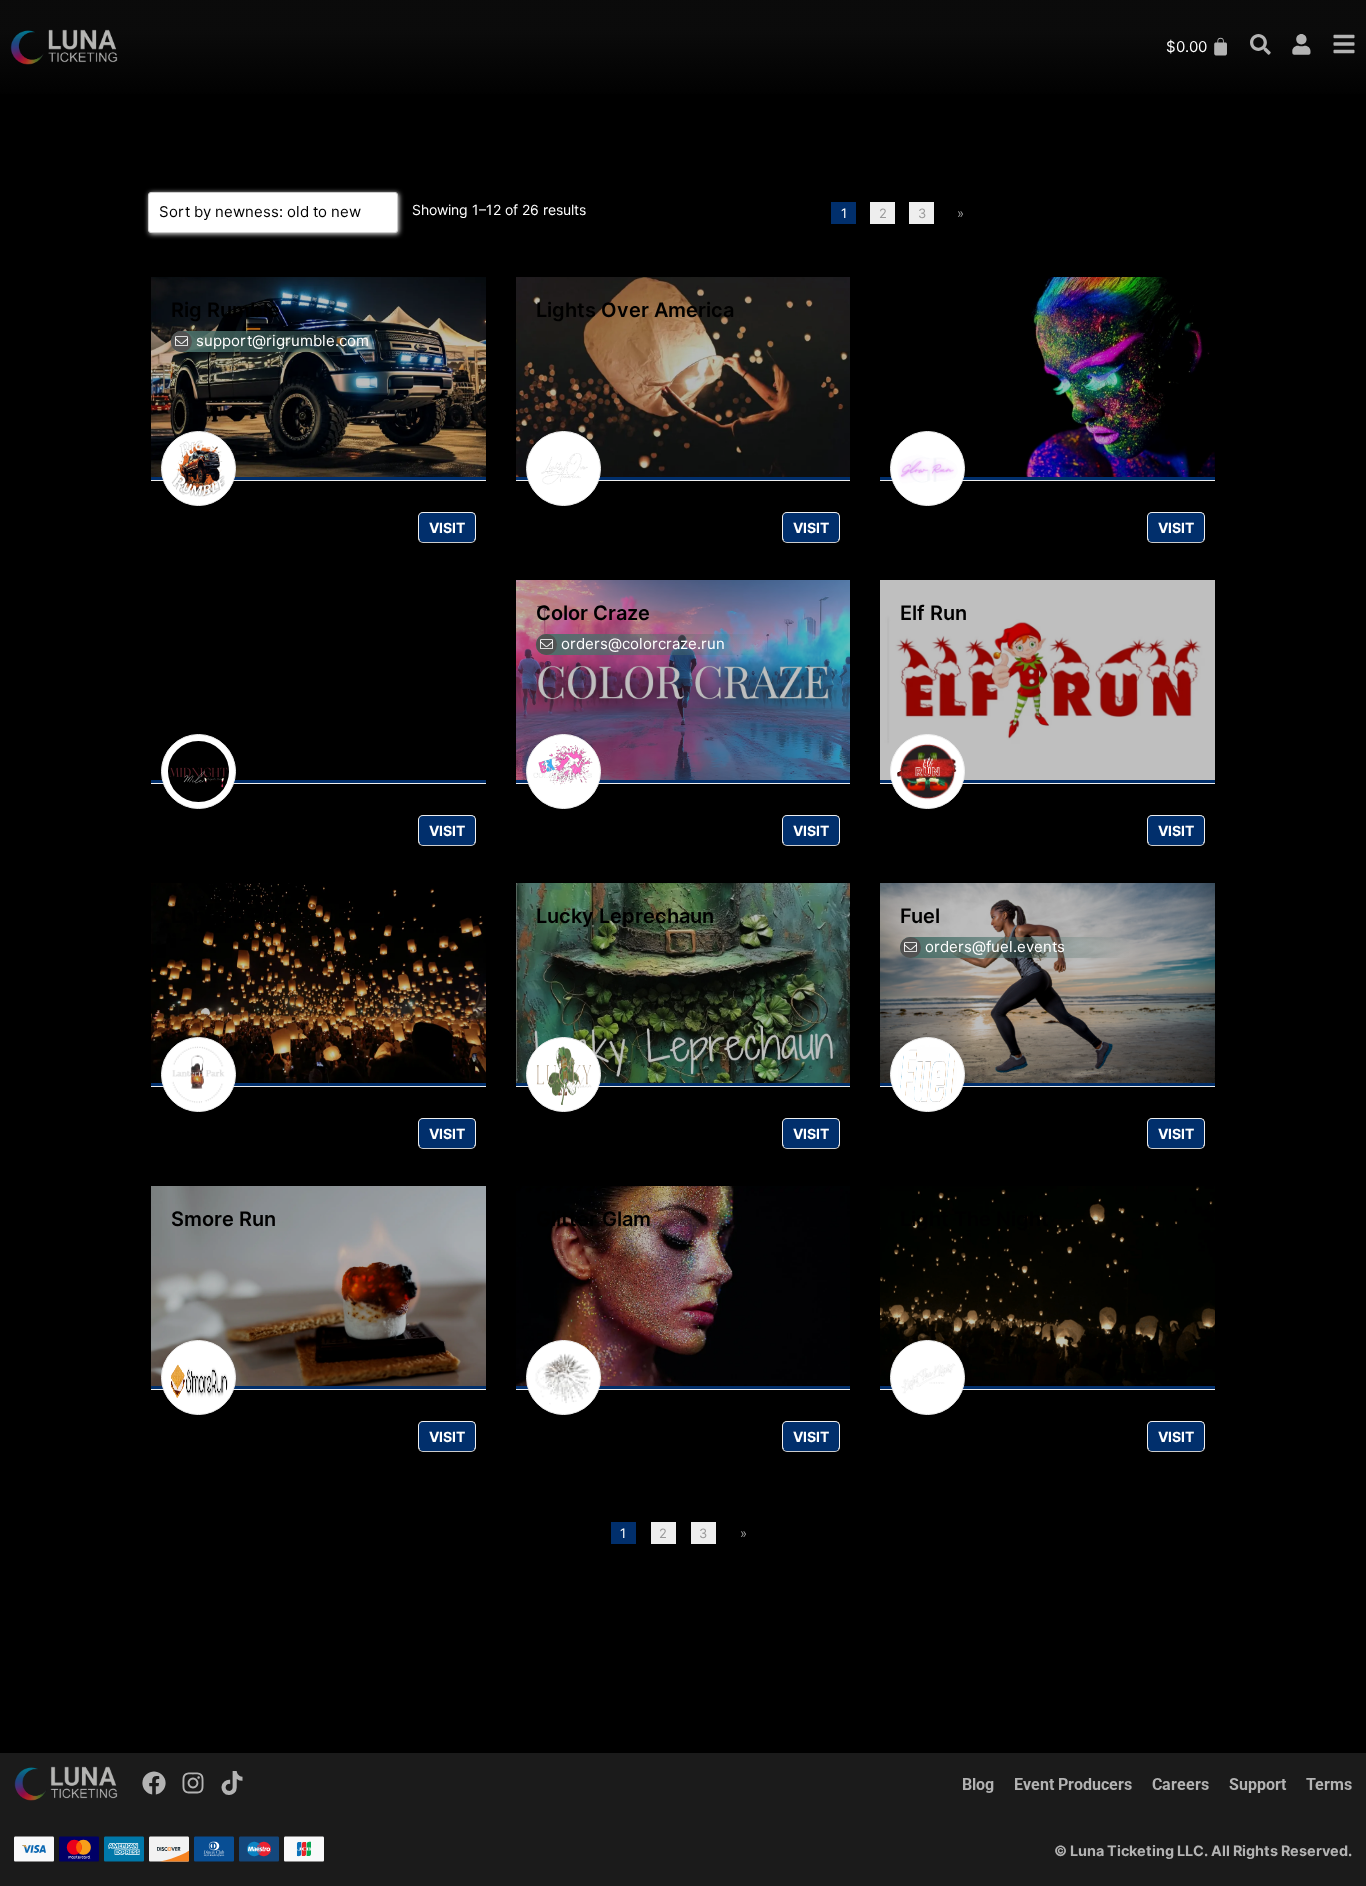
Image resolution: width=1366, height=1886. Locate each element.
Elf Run (933, 613)
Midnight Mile (236, 613)
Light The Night (974, 1219)
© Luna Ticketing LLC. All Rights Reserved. (1203, 1850)
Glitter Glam (593, 1219)
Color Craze (593, 613)
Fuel (920, 916)
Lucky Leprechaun (625, 916)
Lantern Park (232, 916)
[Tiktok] (232, 1783)
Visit (447, 527)
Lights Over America (635, 310)
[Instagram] (193, 1783)
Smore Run (223, 1219)
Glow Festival (964, 310)
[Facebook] (155, 1783)
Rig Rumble (225, 310)
